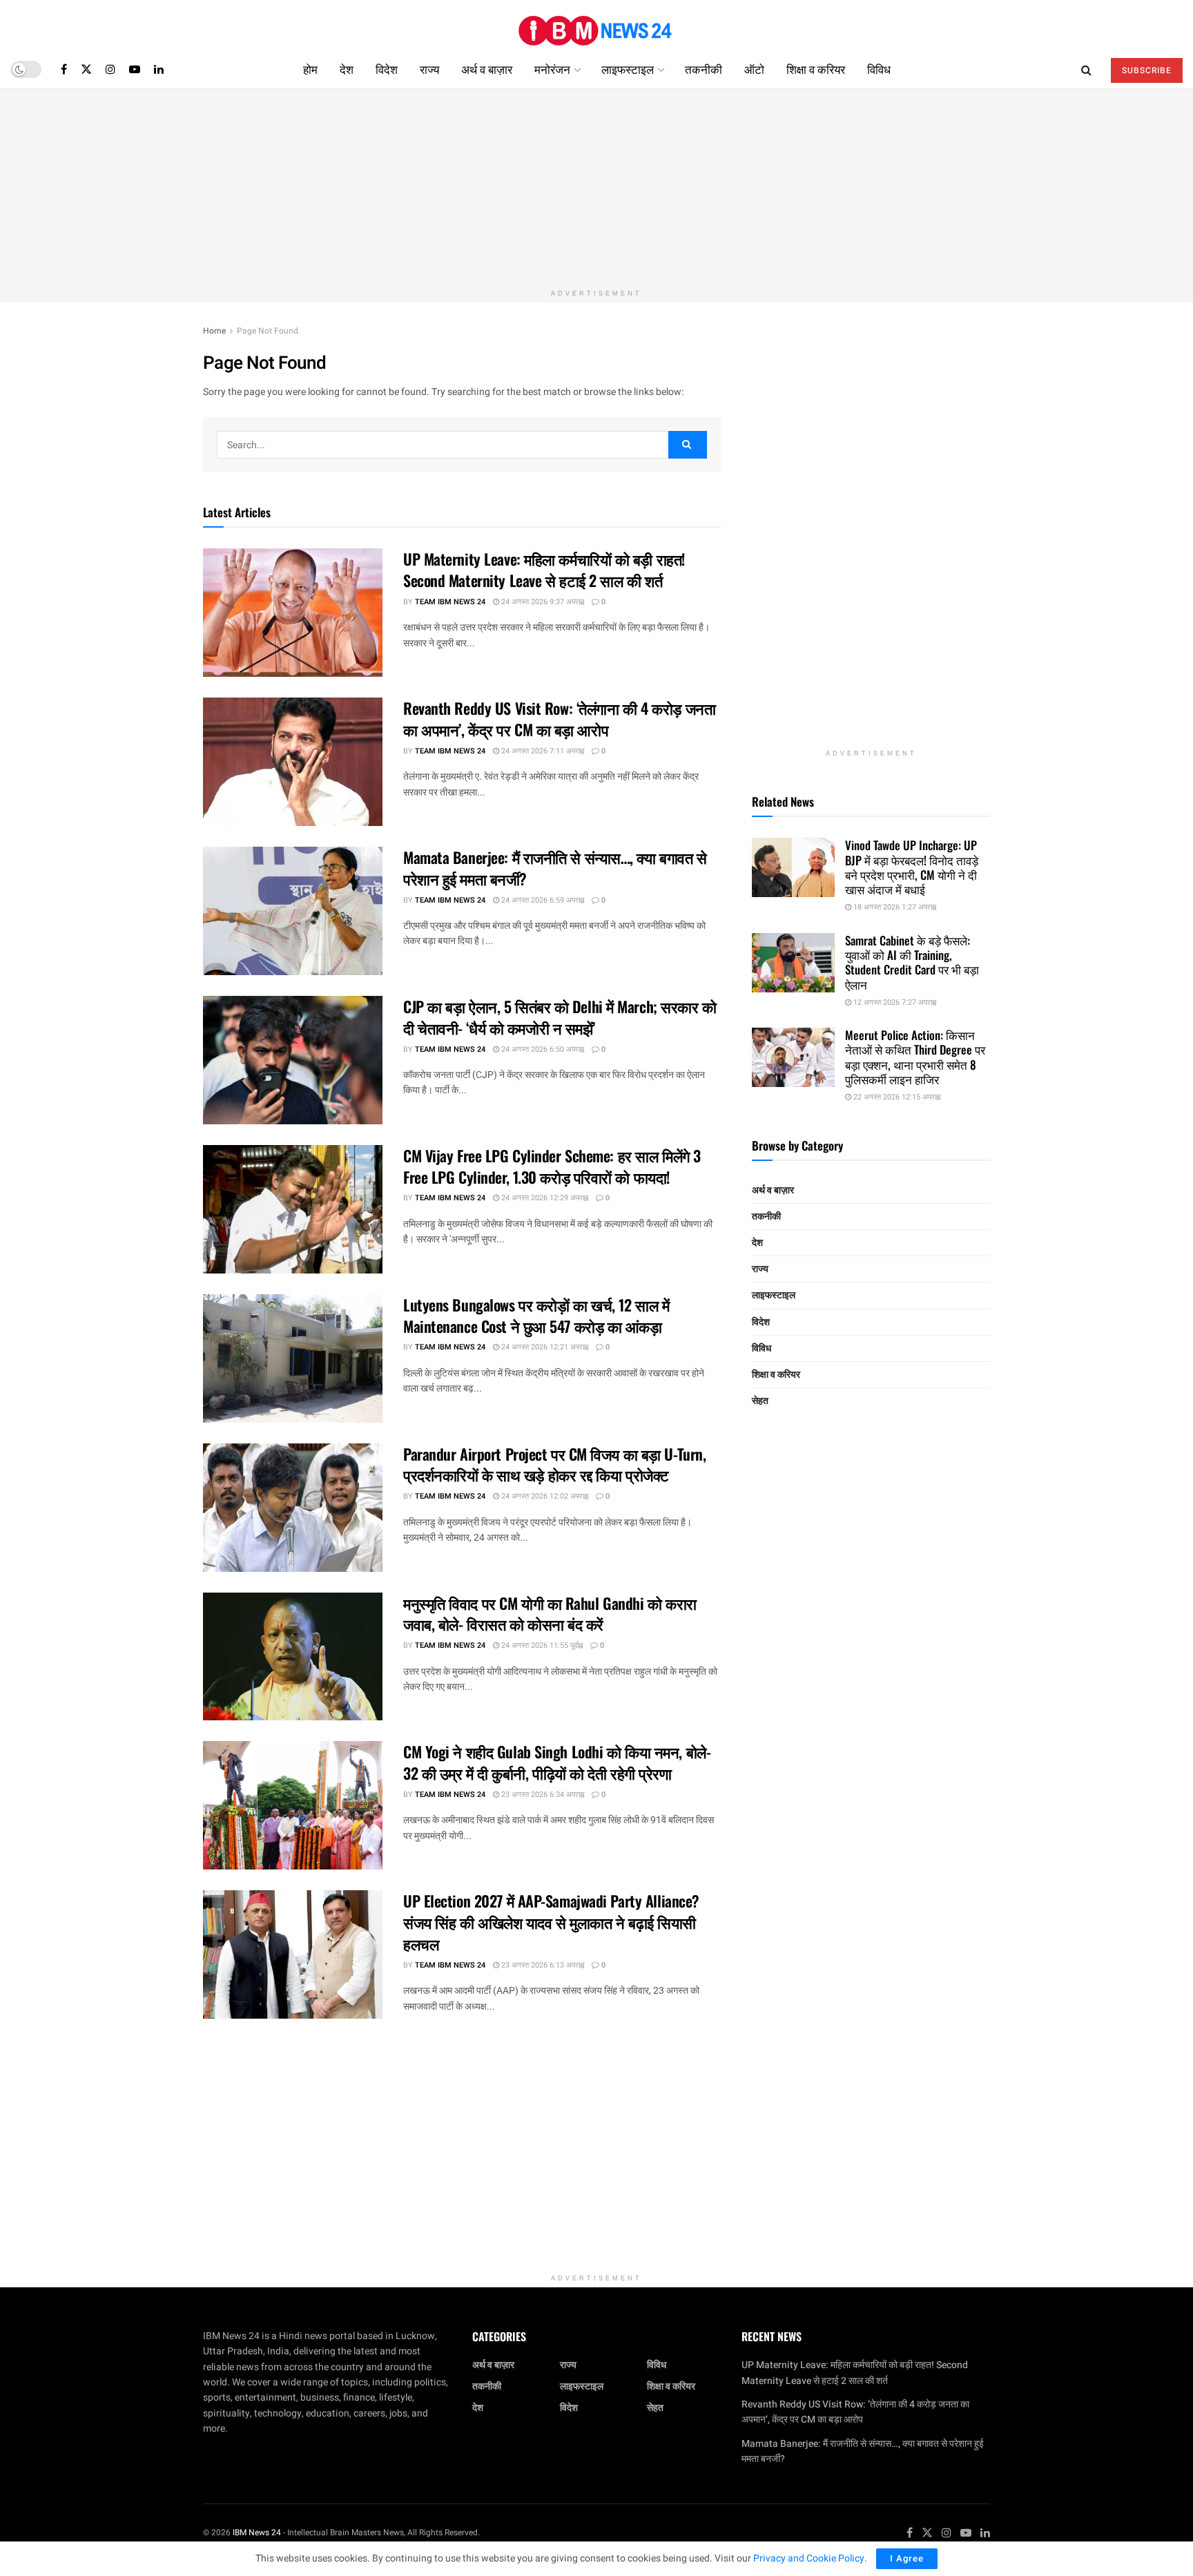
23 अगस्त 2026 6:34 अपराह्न (542, 1795)
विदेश (387, 69)
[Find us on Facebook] (64, 69)
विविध (879, 69)
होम (310, 69)
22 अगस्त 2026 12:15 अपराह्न (896, 1097)
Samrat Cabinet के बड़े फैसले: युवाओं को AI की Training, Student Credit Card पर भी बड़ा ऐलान (912, 962)
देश (347, 69)
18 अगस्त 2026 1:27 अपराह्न (894, 907)
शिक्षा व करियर (816, 69)
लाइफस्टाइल (628, 69)
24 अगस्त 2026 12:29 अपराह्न (544, 1198)
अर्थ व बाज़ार (487, 69)
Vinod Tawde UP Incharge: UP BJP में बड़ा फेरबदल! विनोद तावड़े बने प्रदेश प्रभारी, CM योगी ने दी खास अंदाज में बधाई (912, 867)
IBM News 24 (257, 2532)
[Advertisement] (596, 186)
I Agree (907, 2558)
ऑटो (754, 69)
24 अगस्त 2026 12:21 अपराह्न (544, 1347)
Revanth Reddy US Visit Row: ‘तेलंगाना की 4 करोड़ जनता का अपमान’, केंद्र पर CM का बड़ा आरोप (559, 719)
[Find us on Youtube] (135, 69)
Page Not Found (268, 331)
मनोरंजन (552, 69)
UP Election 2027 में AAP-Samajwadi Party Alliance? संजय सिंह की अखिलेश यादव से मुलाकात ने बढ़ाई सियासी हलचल (551, 1922)
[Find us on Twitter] (86, 69)
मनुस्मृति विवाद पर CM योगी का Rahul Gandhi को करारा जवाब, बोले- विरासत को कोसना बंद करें (550, 1614)
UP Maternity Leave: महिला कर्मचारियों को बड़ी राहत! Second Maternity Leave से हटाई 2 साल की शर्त (544, 569)
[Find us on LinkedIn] (159, 69)
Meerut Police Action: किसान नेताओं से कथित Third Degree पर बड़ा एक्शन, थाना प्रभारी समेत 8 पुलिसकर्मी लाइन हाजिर (915, 1057)
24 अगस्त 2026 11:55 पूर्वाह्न (541, 1645)
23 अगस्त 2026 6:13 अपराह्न (542, 1965)
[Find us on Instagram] (110, 69)
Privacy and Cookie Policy (809, 2558)
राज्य (429, 69)
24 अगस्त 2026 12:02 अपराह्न (544, 1496)
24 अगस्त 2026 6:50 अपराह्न (542, 1049)
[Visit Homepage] (596, 25)
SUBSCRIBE (1147, 70)
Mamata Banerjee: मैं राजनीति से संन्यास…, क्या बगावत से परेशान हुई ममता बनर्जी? (555, 868)
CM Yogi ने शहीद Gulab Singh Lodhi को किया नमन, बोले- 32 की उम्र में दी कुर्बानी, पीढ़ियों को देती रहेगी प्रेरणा (557, 1762)
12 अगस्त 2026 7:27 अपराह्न (894, 1002)
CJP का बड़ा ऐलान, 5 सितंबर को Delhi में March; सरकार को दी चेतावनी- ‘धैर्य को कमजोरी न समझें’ (560, 1017)
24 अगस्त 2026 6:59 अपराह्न (542, 900)
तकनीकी (704, 69)
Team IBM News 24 (450, 602)
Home (214, 331)
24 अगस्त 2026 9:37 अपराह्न (542, 602)
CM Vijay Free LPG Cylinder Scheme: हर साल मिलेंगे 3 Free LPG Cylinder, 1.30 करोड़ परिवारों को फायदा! (552, 1166)
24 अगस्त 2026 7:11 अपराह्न (542, 751)
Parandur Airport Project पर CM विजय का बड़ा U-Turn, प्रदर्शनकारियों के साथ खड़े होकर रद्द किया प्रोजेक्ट (554, 1464)
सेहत (760, 1401)
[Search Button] (1086, 69)
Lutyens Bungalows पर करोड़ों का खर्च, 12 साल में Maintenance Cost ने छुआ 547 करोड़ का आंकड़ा (536, 1315)
